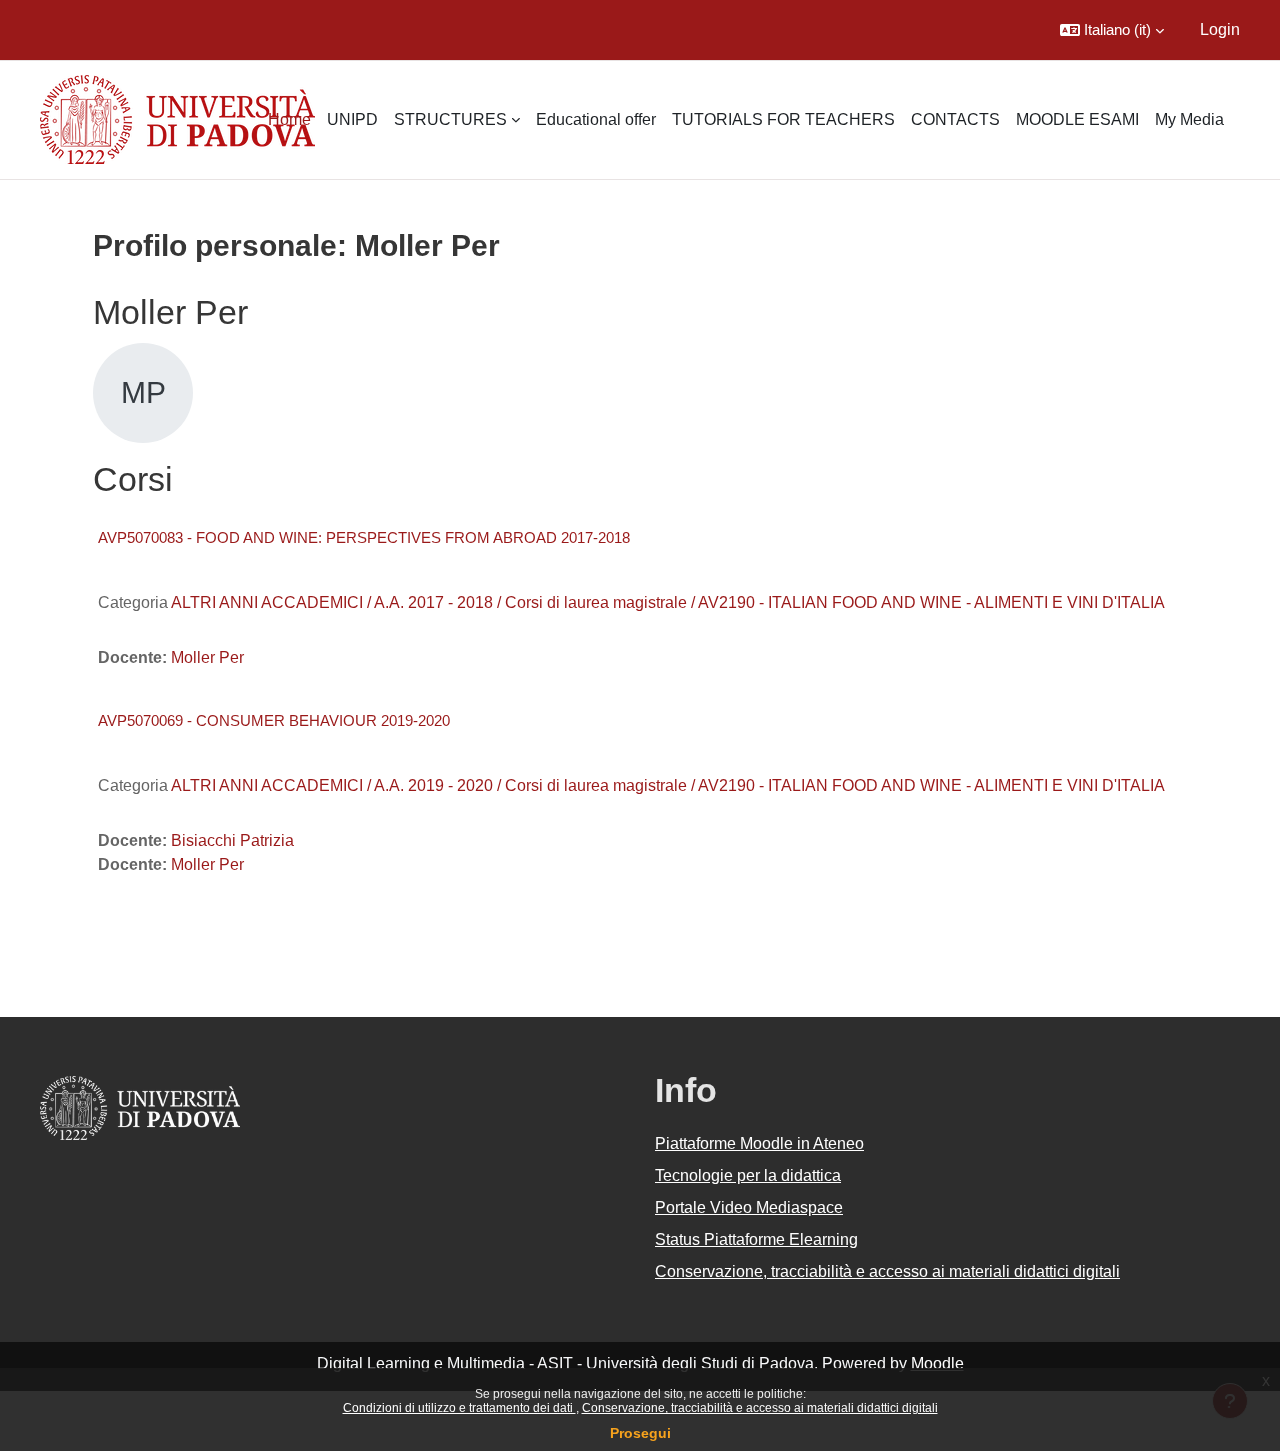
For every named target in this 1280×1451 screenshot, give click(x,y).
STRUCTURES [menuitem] (450, 119)
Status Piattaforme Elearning (756, 1239)
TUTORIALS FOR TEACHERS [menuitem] (783, 119)
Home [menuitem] (289, 119)
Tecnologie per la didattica (748, 1175)
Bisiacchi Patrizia (232, 840)
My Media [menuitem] (1189, 119)
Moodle (937, 1363)
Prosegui (640, 1433)
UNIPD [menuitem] (352, 119)
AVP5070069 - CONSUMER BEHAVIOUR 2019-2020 (274, 720)
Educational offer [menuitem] (596, 119)
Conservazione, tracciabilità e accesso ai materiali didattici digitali (760, 1408)
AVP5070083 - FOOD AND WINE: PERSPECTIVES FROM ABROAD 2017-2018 (364, 537)
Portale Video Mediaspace (749, 1207)
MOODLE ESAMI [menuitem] (1077, 119)
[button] (1112, 30)
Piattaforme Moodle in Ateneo (759, 1143)
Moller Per (207, 657)
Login (1220, 29)
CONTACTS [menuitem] (955, 119)
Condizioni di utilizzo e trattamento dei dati (459, 1408)
